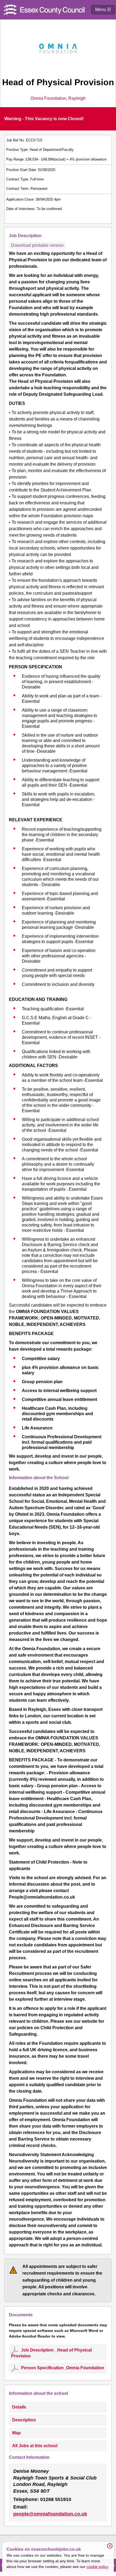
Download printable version (37, 245)
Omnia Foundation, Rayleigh (58, 98)
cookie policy (98, 2567)
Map (16, 2433)
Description (24, 2420)
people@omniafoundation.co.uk (50, 2514)
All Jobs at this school (35, 2446)
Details (19, 2407)
